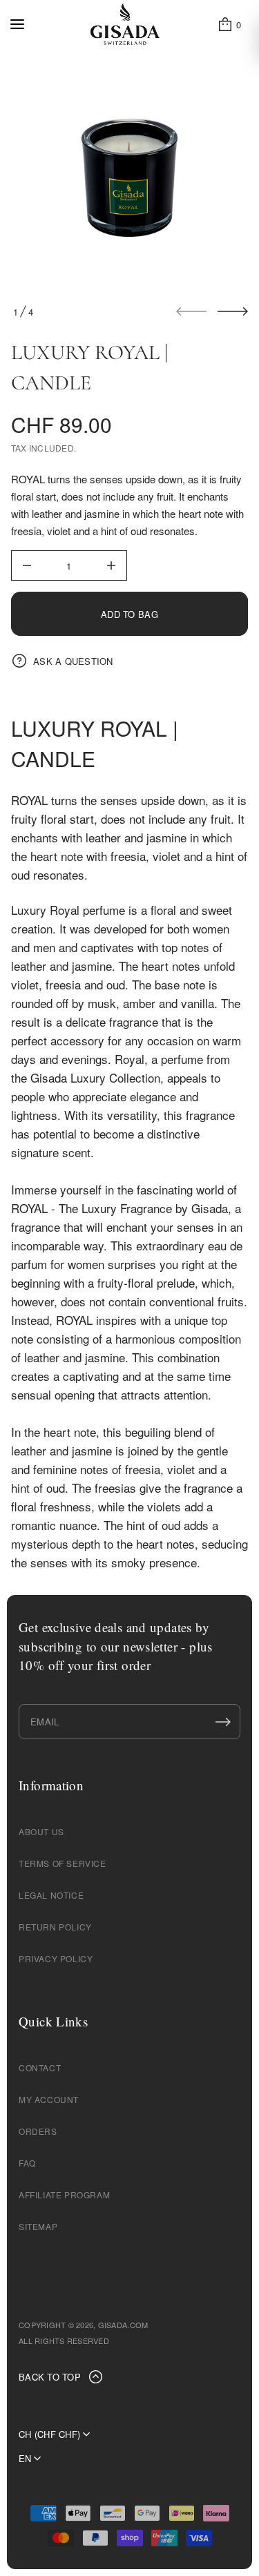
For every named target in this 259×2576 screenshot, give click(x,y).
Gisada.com (123, 2325)
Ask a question (73, 661)
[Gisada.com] (125, 24)
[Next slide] (233, 311)
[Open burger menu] (17, 24)
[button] (229, 24)
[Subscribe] (223, 1722)
